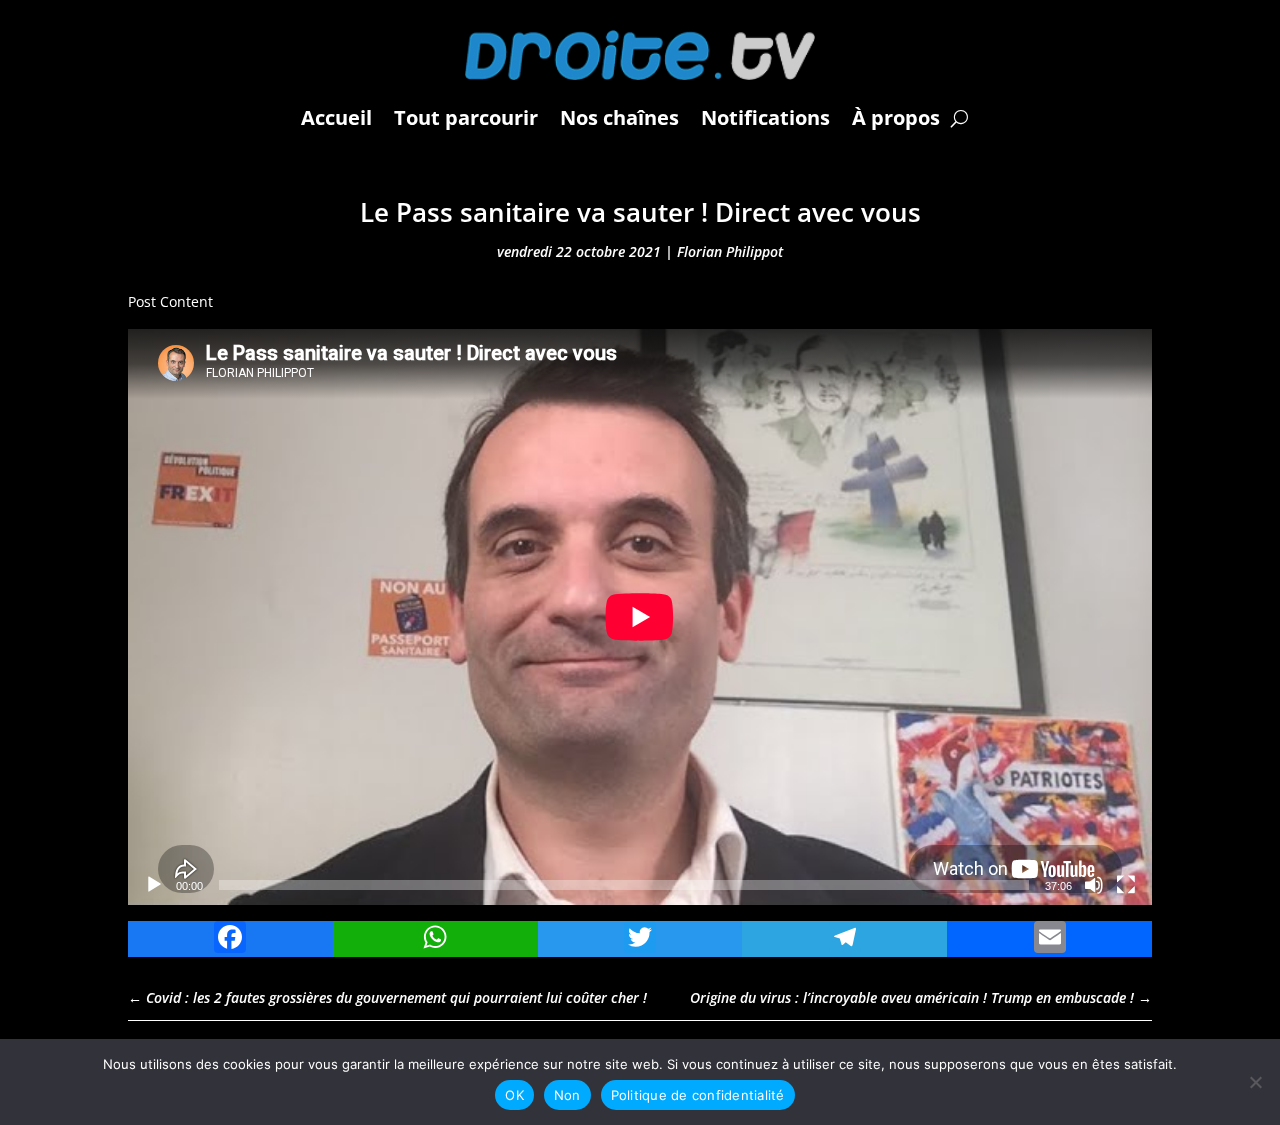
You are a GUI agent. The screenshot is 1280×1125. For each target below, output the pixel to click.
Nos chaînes (619, 117)
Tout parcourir (466, 117)
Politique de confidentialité (698, 1095)
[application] (640, 617)
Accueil (336, 117)
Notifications (765, 117)
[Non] (1255, 1082)
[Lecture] (154, 885)
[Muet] (1094, 885)
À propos (896, 117)
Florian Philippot (730, 251)
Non (567, 1095)
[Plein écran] (1126, 885)
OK (514, 1095)
